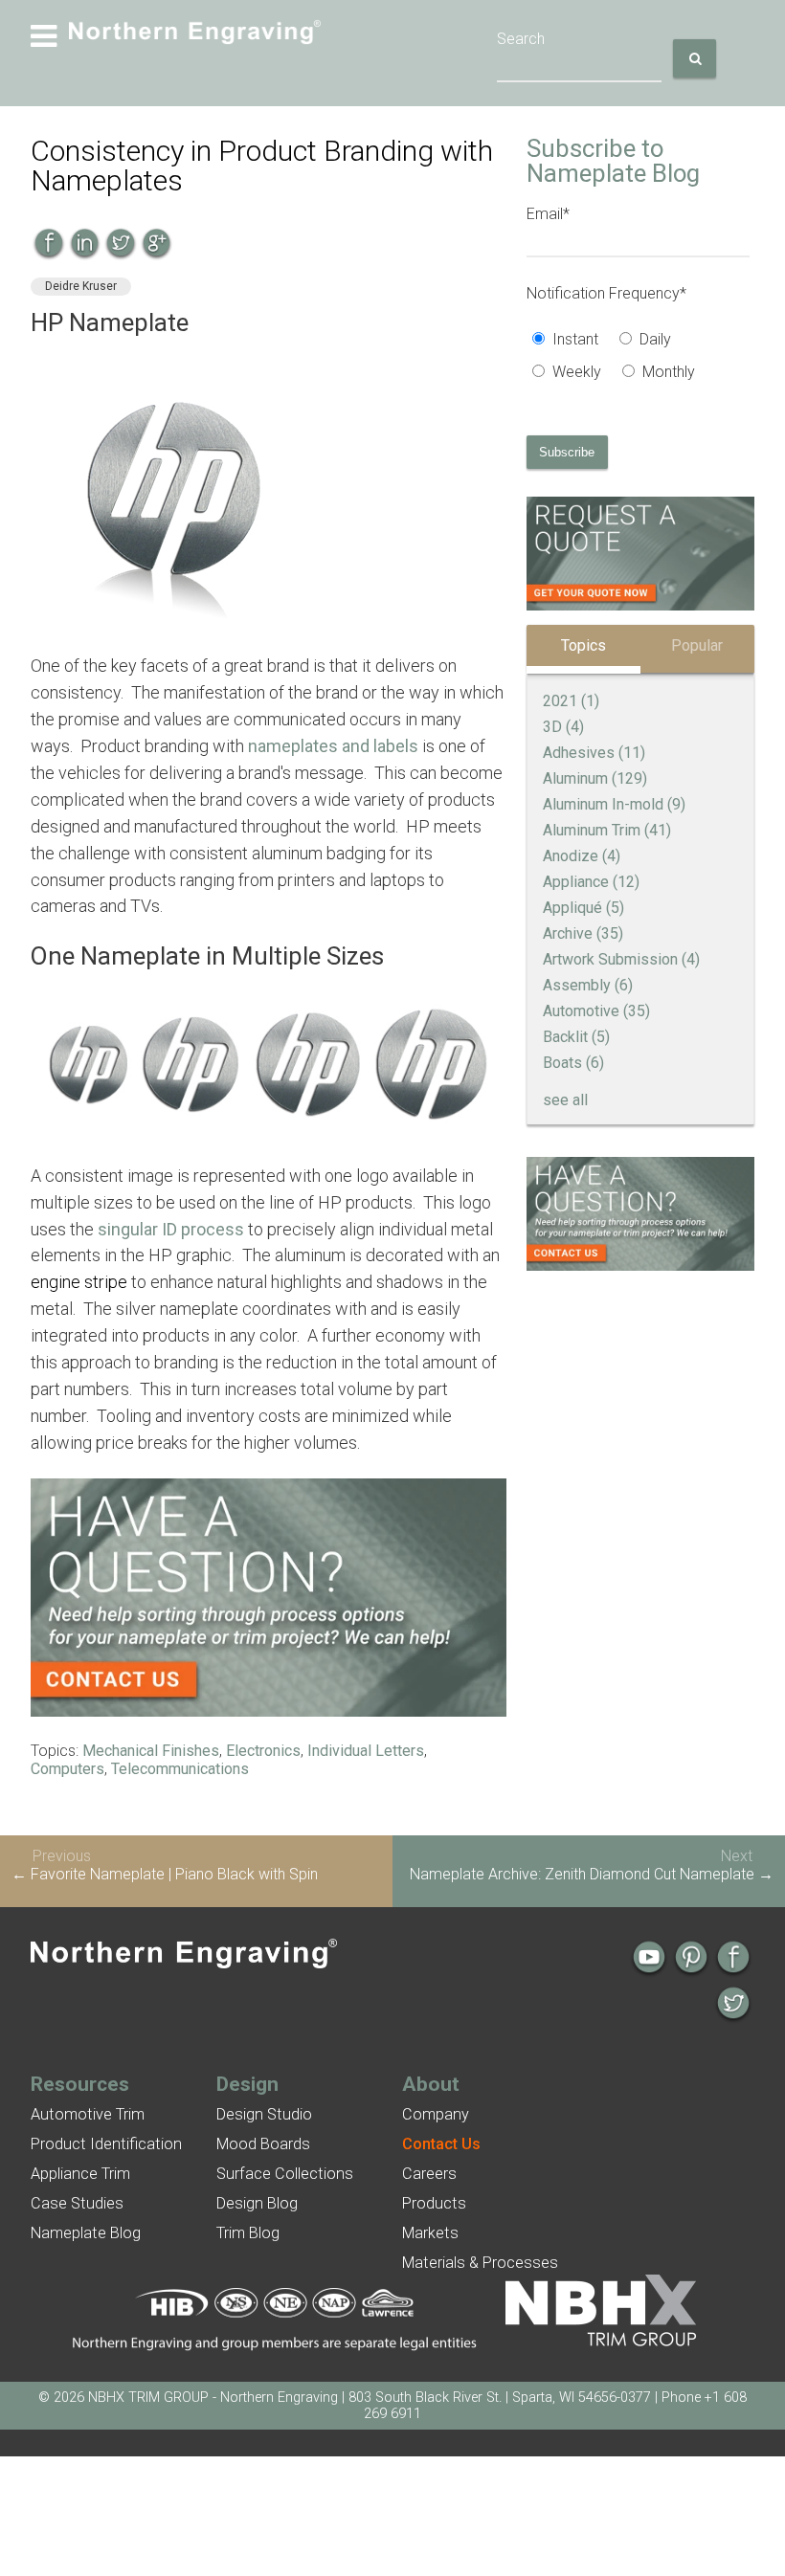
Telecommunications (180, 1769)
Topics (583, 645)
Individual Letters (366, 1751)
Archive (583, 933)
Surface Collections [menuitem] (285, 2174)
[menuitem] (441, 2144)
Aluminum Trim (607, 830)
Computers (67, 1769)
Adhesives (594, 753)
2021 (571, 701)
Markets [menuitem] (430, 2233)
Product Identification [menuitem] (106, 2144)
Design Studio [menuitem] (264, 2114)
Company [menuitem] (436, 2114)
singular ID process (171, 1229)
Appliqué (583, 908)
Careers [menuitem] (429, 2174)
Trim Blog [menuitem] (248, 2233)
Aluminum (595, 778)
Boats (573, 1063)
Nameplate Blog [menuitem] (86, 2233)
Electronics (263, 1751)
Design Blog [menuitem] (257, 2203)
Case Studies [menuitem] (77, 2203)
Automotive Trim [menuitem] (88, 2114)
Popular (697, 645)
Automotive (596, 1011)
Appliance (591, 882)
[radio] (570, 342)
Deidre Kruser (81, 286)
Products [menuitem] (434, 2203)
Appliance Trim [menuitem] (80, 2174)
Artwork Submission (621, 959)
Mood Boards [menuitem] (263, 2144)
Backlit (576, 1037)
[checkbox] (638, 358)
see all (565, 1100)
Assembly (588, 985)
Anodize (582, 856)
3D (563, 727)
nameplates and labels (333, 746)
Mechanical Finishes (151, 1751)
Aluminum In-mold (614, 804)
